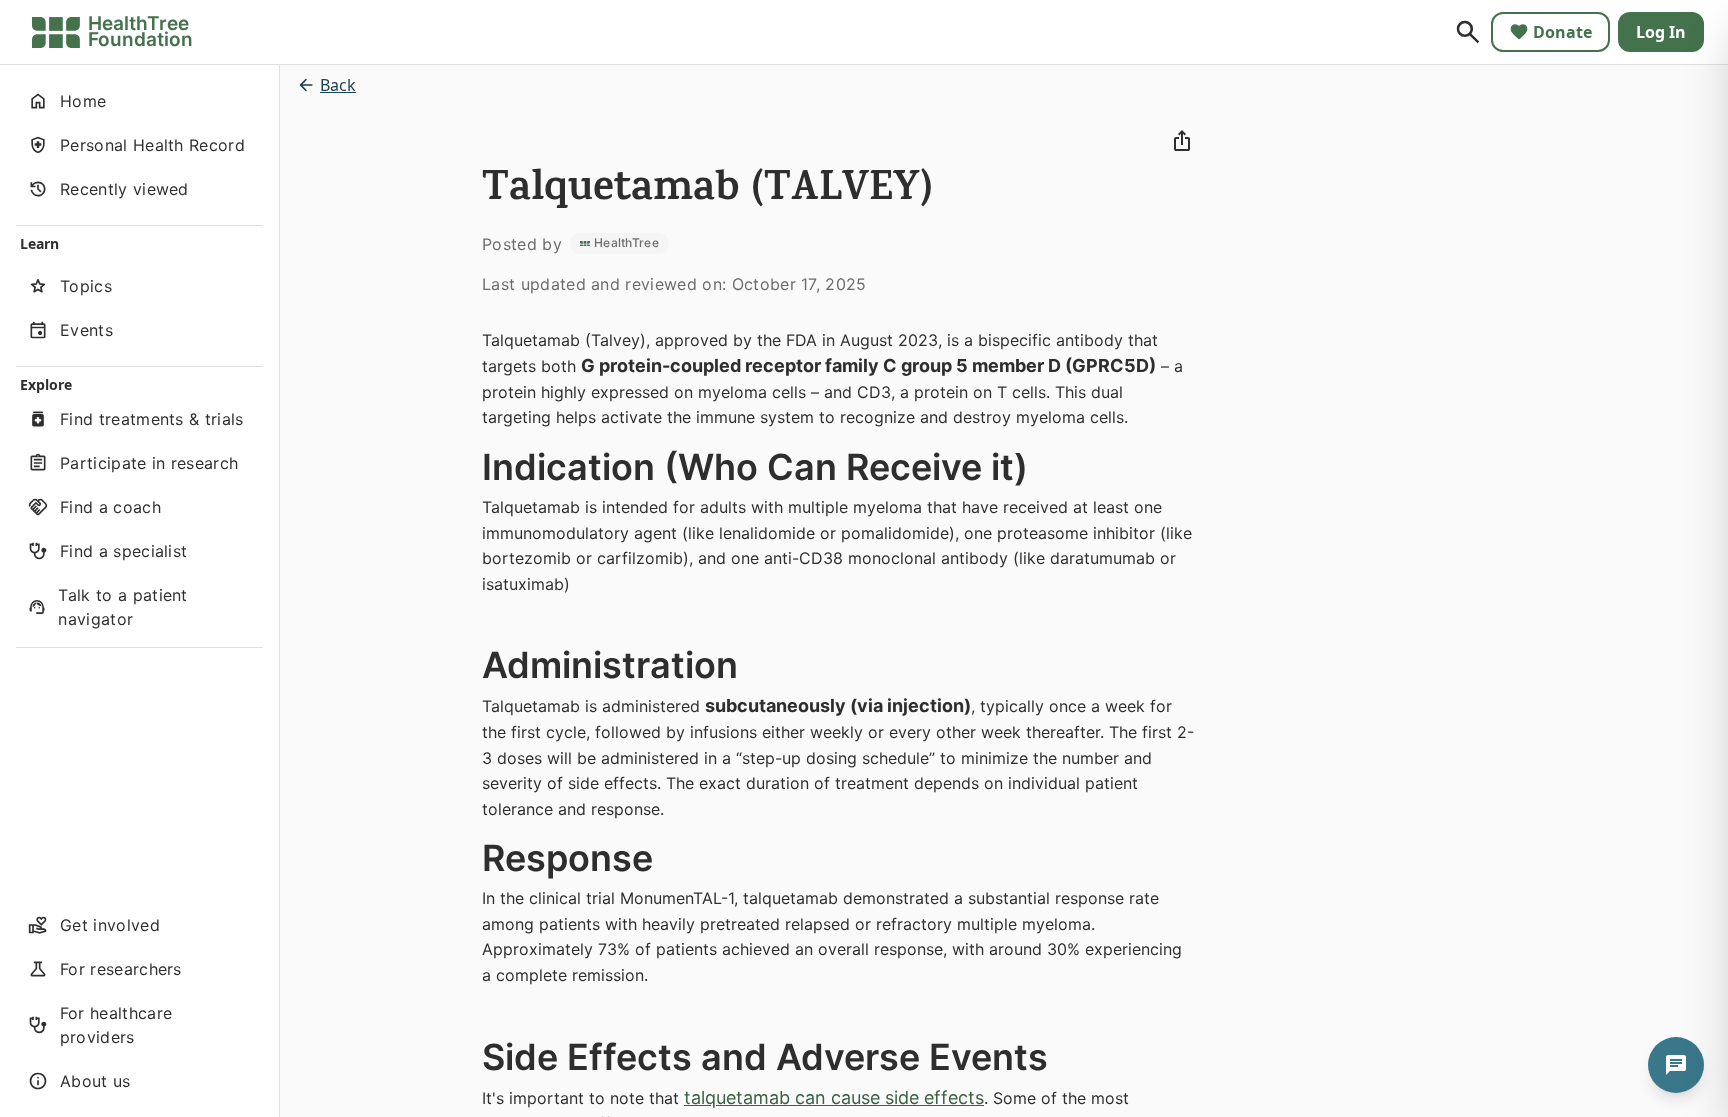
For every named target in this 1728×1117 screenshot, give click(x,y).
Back (338, 85)
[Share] (1182, 141)
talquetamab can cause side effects (834, 1097)
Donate (1562, 32)
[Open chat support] (1676, 1065)
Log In (1661, 32)
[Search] (1468, 32)
